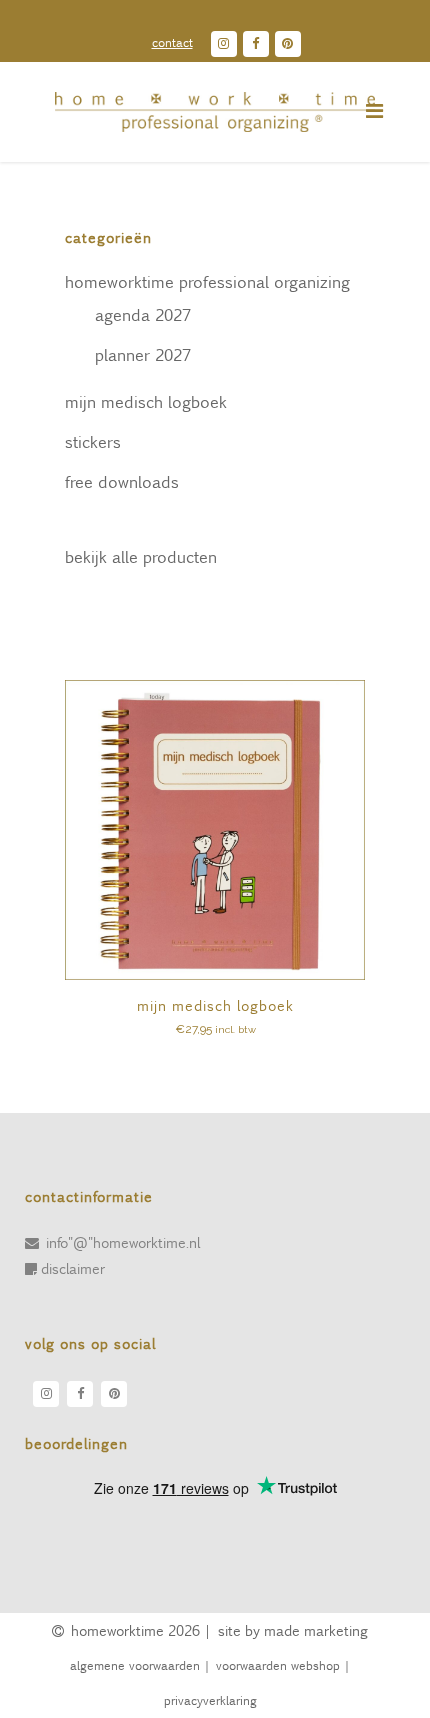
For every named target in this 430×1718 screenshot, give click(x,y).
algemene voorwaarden (134, 1665)
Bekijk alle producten (141, 556)
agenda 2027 (143, 314)
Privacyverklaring (210, 1700)
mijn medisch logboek (146, 401)
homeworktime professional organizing (207, 281)
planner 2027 (143, 354)
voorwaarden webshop (277, 1665)
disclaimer (73, 1268)
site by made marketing (293, 1630)
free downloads (122, 481)
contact (172, 42)
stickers (93, 441)
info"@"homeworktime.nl (123, 1242)
